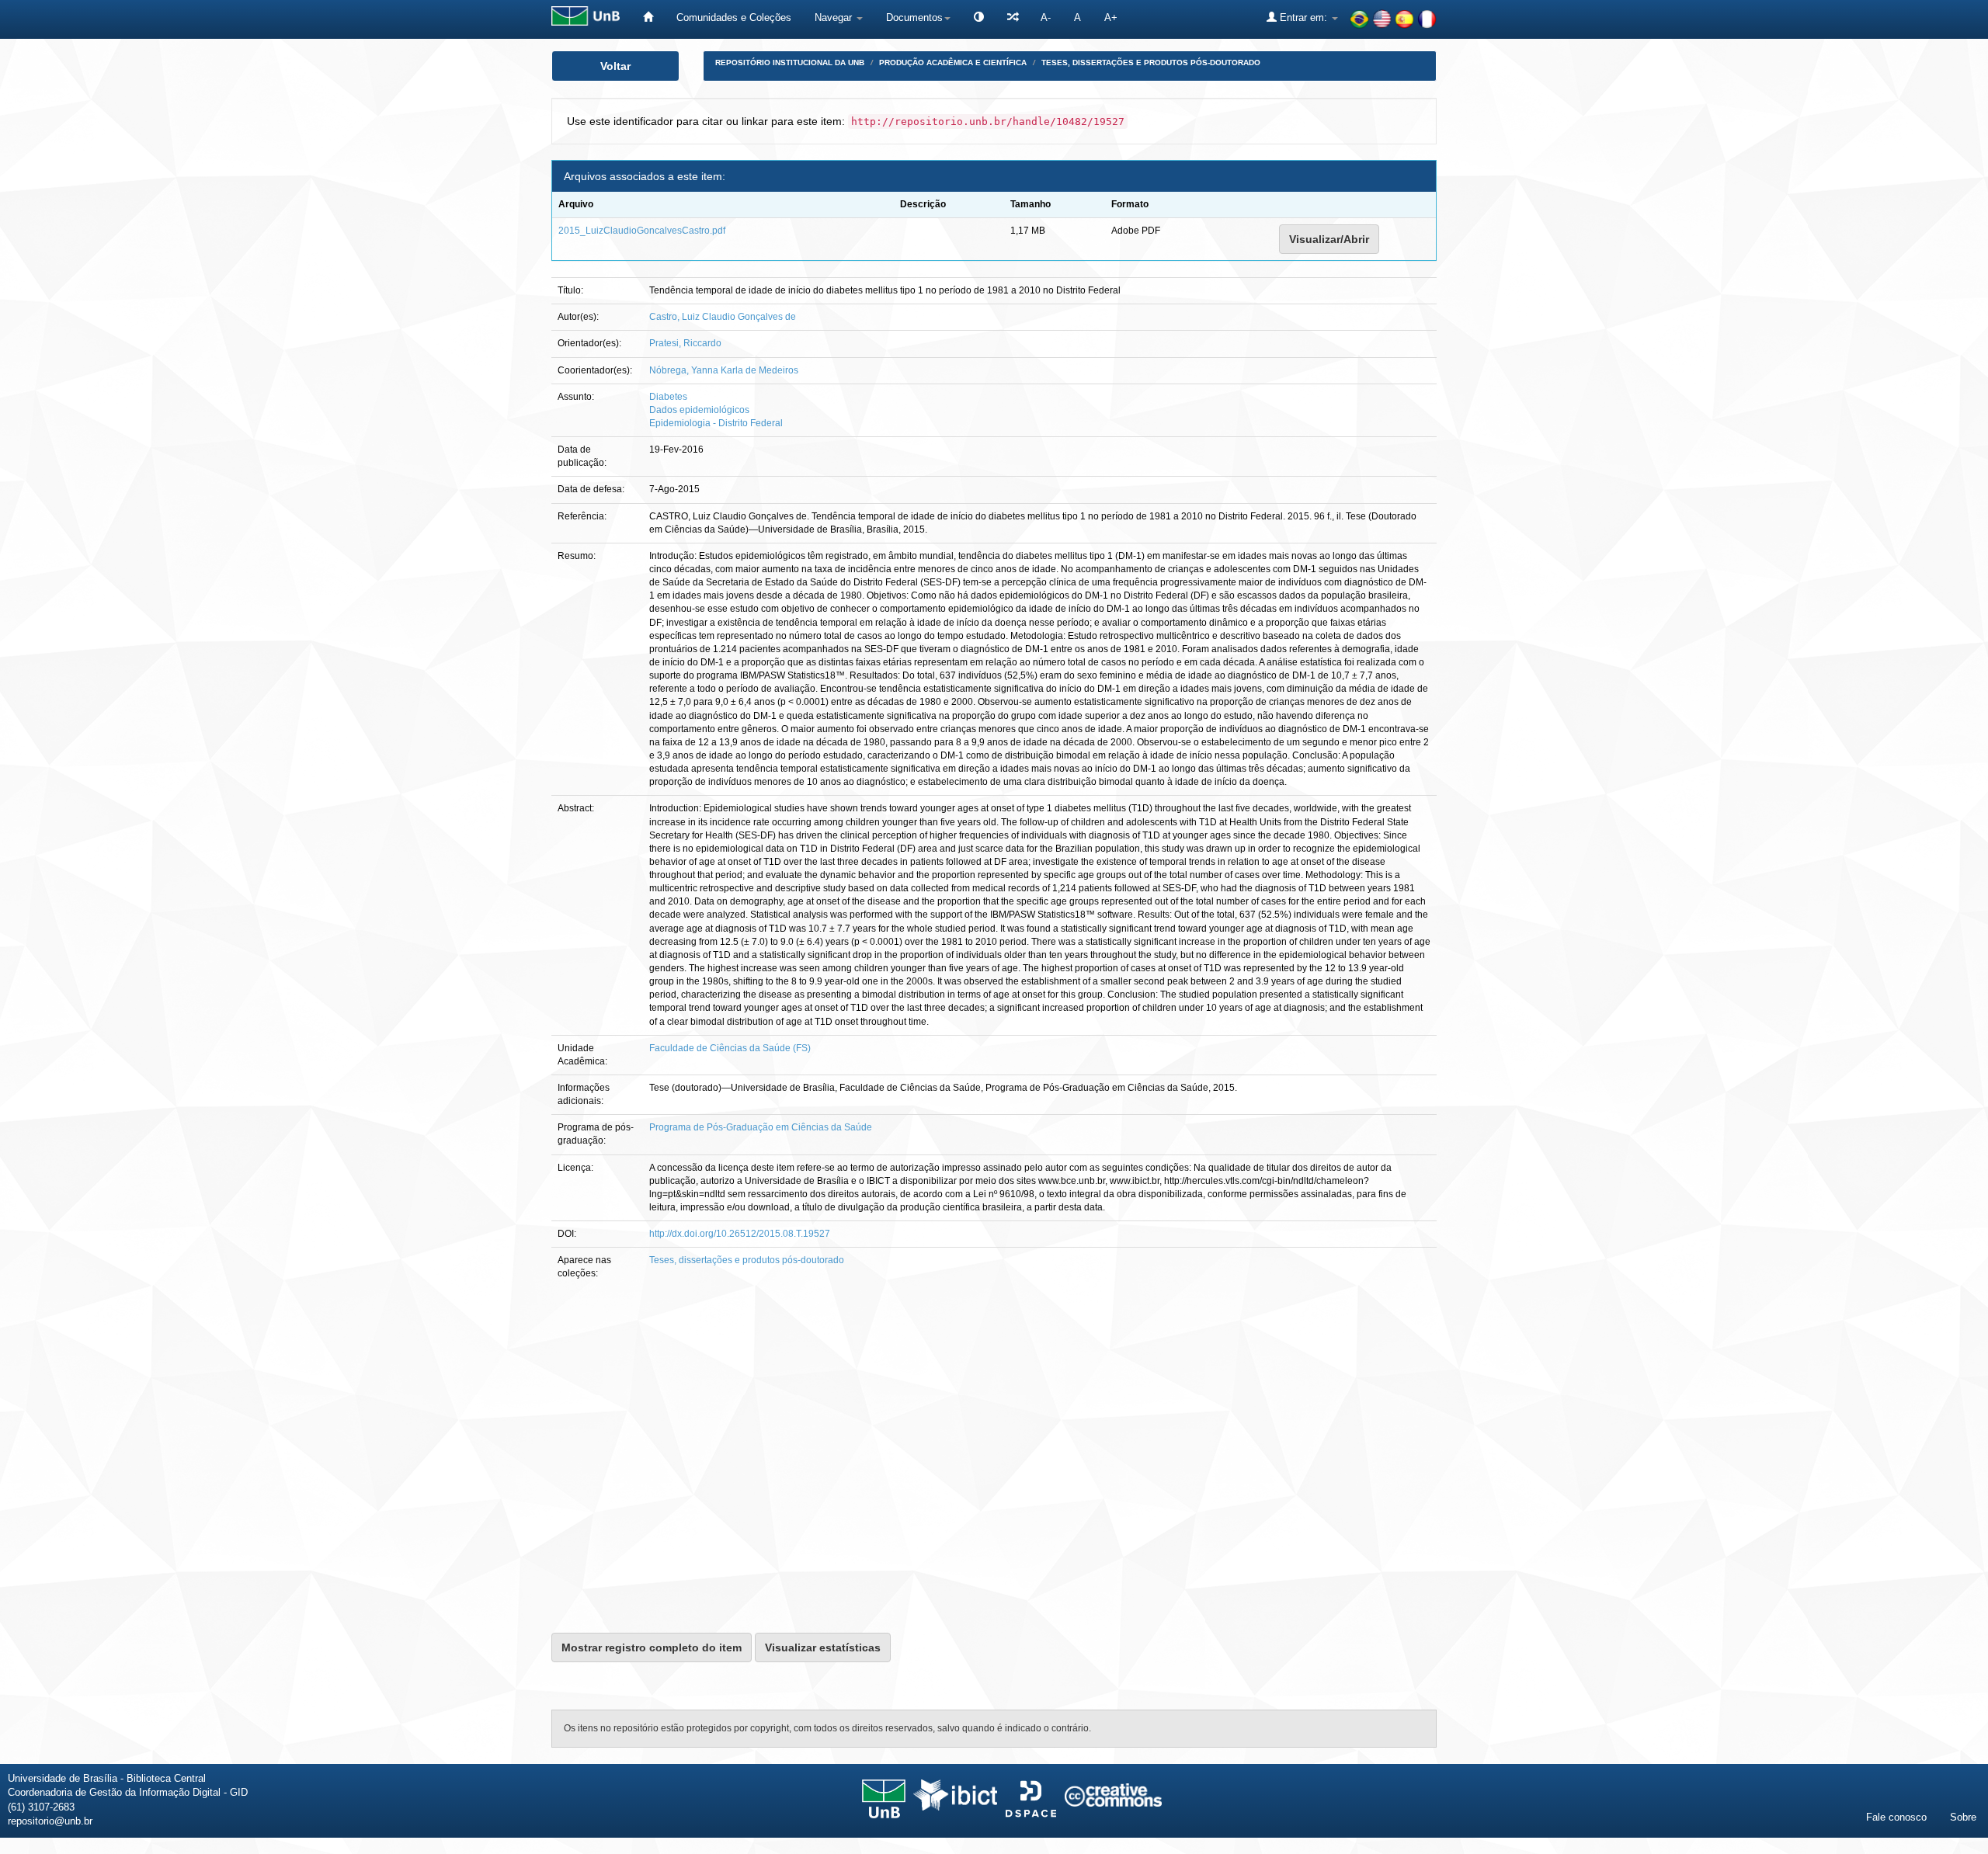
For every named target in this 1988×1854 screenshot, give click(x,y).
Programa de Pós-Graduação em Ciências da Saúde (761, 1127)
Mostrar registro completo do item (652, 1647)
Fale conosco (1896, 1817)
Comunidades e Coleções (734, 17)
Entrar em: (1303, 17)
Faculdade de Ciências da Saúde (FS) (730, 1048)
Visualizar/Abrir (1329, 239)
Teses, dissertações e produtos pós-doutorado (1151, 62)
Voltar (615, 66)
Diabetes (668, 397)
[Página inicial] (648, 17)
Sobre (1963, 1817)
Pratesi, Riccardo (685, 343)
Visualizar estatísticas (823, 1647)
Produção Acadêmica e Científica (953, 62)
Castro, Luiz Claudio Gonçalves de (723, 317)
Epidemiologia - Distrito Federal (716, 423)
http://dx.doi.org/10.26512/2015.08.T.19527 (740, 1234)
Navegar (835, 17)
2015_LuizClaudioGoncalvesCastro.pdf (642, 231)
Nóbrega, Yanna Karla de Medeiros (724, 370)
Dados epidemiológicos (699, 410)
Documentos (914, 17)
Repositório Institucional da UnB (790, 62)
